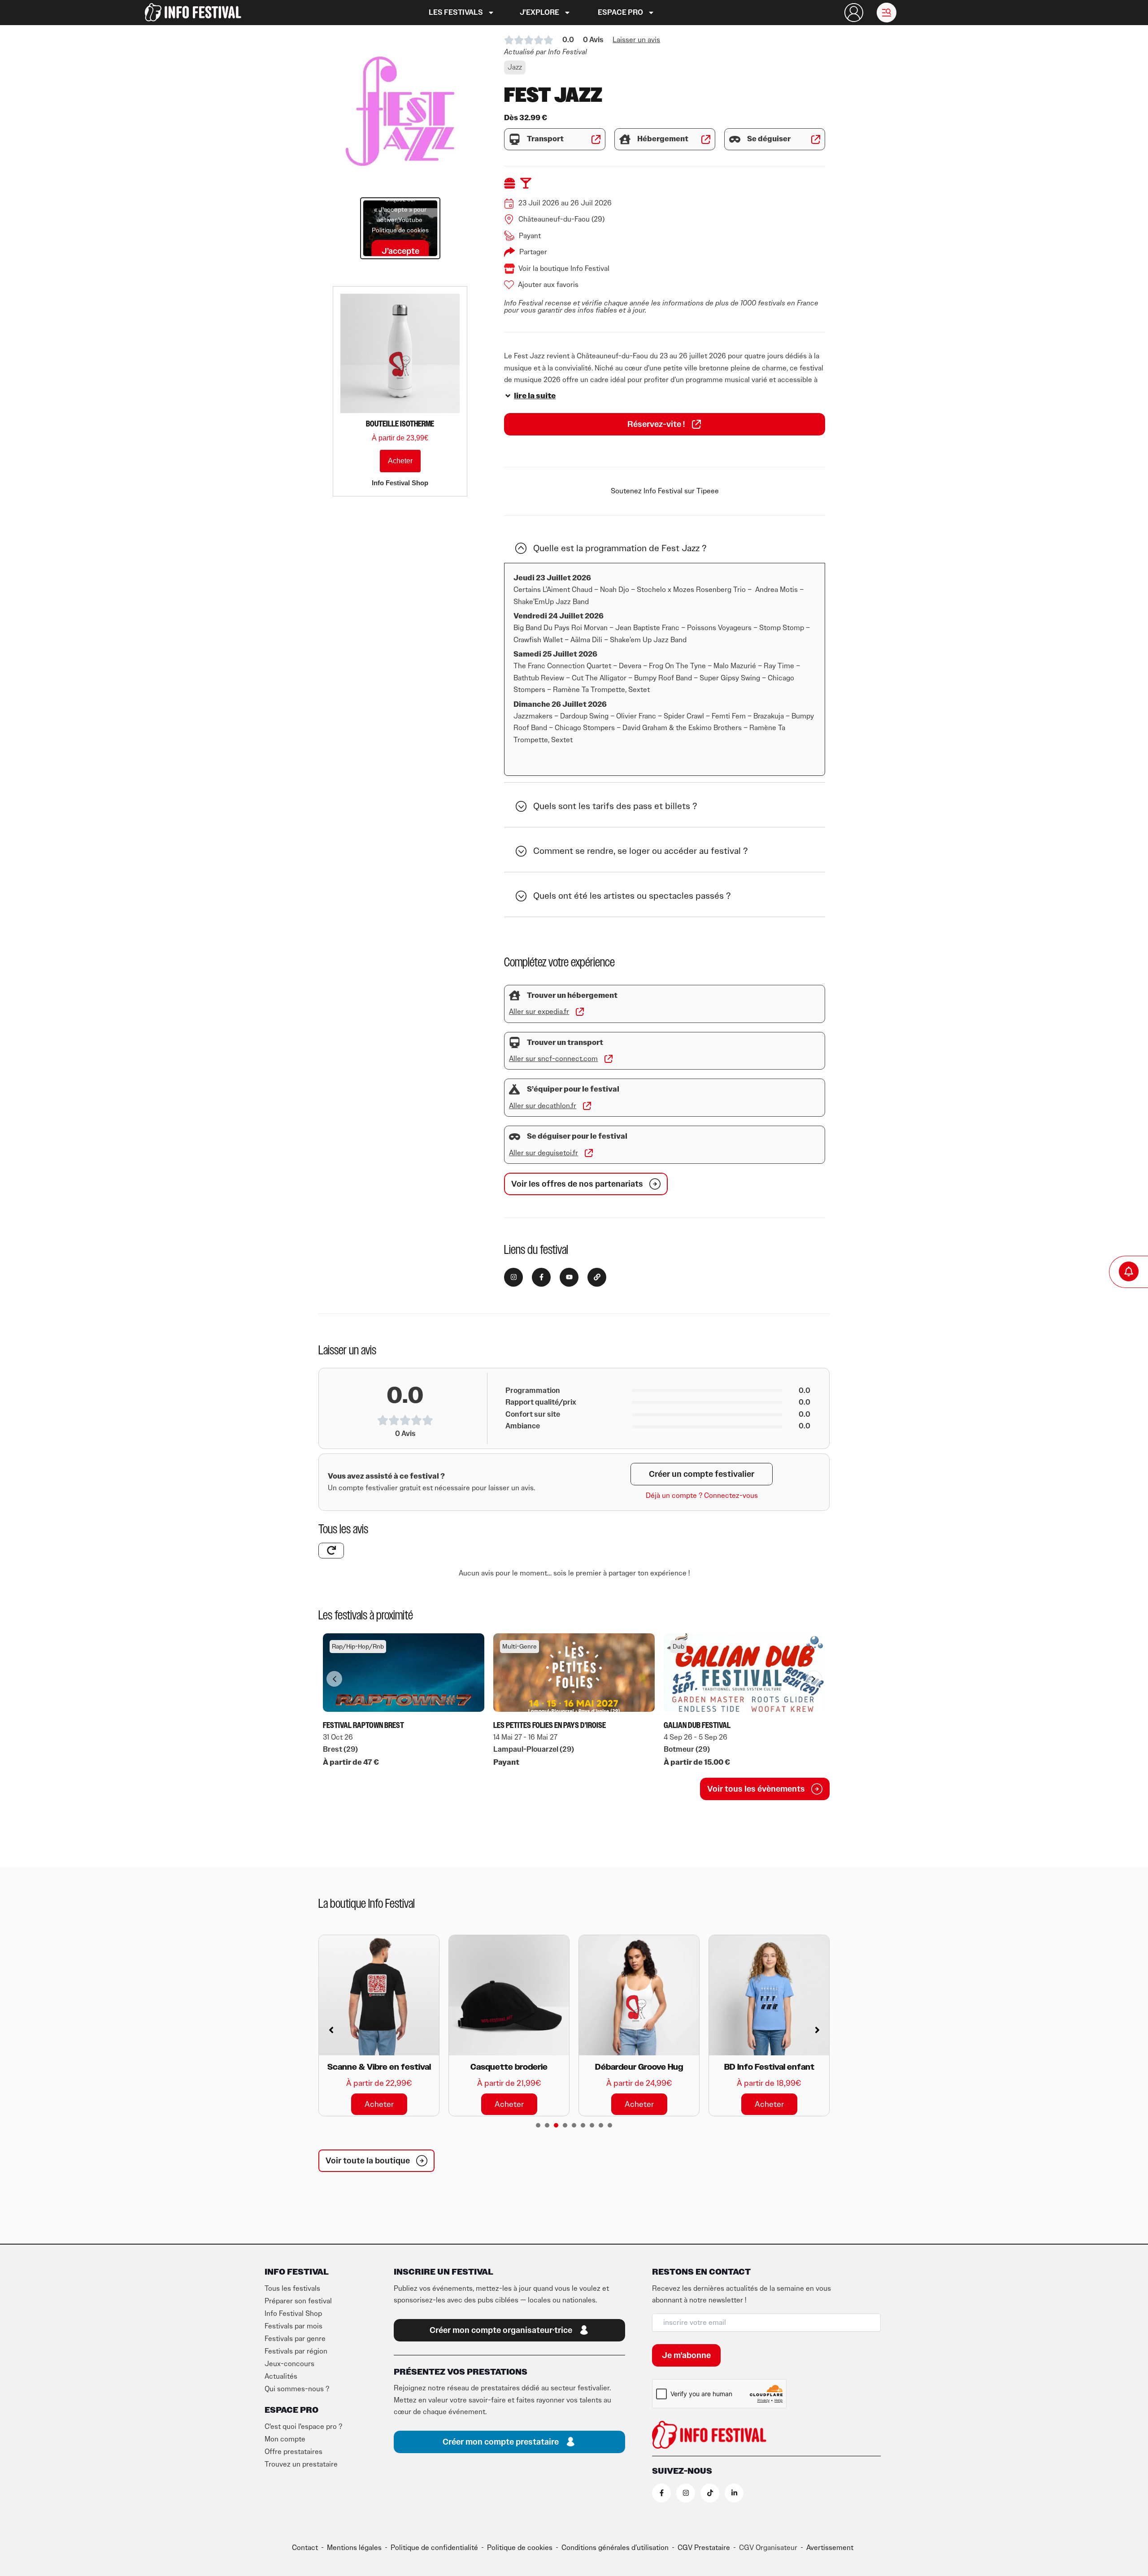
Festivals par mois (294, 2326)
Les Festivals (456, 13)
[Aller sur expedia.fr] (580, 1012)
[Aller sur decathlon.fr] (587, 1106)
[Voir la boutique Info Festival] (509, 269)
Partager (533, 252)
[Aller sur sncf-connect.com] (609, 1059)
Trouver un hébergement (572, 996)
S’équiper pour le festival (573, 1089)
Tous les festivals (292, 2289)
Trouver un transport (565, 1043)
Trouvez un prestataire (301, 2464)
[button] (887, 13)
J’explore (539, 13)
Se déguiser (769, 139)
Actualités (281, 2376)
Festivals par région (296, 2351)
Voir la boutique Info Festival (564, 269)
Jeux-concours (289, 2364)
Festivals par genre (295, 2339)
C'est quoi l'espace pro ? (303, 2427)
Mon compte (285, 2439)
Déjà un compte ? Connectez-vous (702, 1496)
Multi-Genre (520, 1647)
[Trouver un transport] (515, 1042)
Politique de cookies (400, 230)
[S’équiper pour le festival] (515, 1090)
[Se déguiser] (735, 139)
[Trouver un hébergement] (515, 995)
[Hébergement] (625, 139)
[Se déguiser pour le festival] (515, 1137)
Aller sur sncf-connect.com (553, 1059)
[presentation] (538, 2125)
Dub (678, 1647)
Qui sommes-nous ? (297, 2389)
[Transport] (515, 139)
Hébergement (663, 139)
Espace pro (620, 13)
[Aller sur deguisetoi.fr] (589, 1153)
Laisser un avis (636, 40)
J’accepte (400, 251)
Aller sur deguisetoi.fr (544, 1153)
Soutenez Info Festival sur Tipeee (665, 491)
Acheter (400, 461)
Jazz (515, 67)
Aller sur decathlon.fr (543, 1106)
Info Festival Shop (293, 2314)
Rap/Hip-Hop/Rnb (358, 1647)
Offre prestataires (294, 2452)
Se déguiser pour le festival (577, 1136)
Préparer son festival (298, 2301)
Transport (545, 139)
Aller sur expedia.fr (539, 1012)
